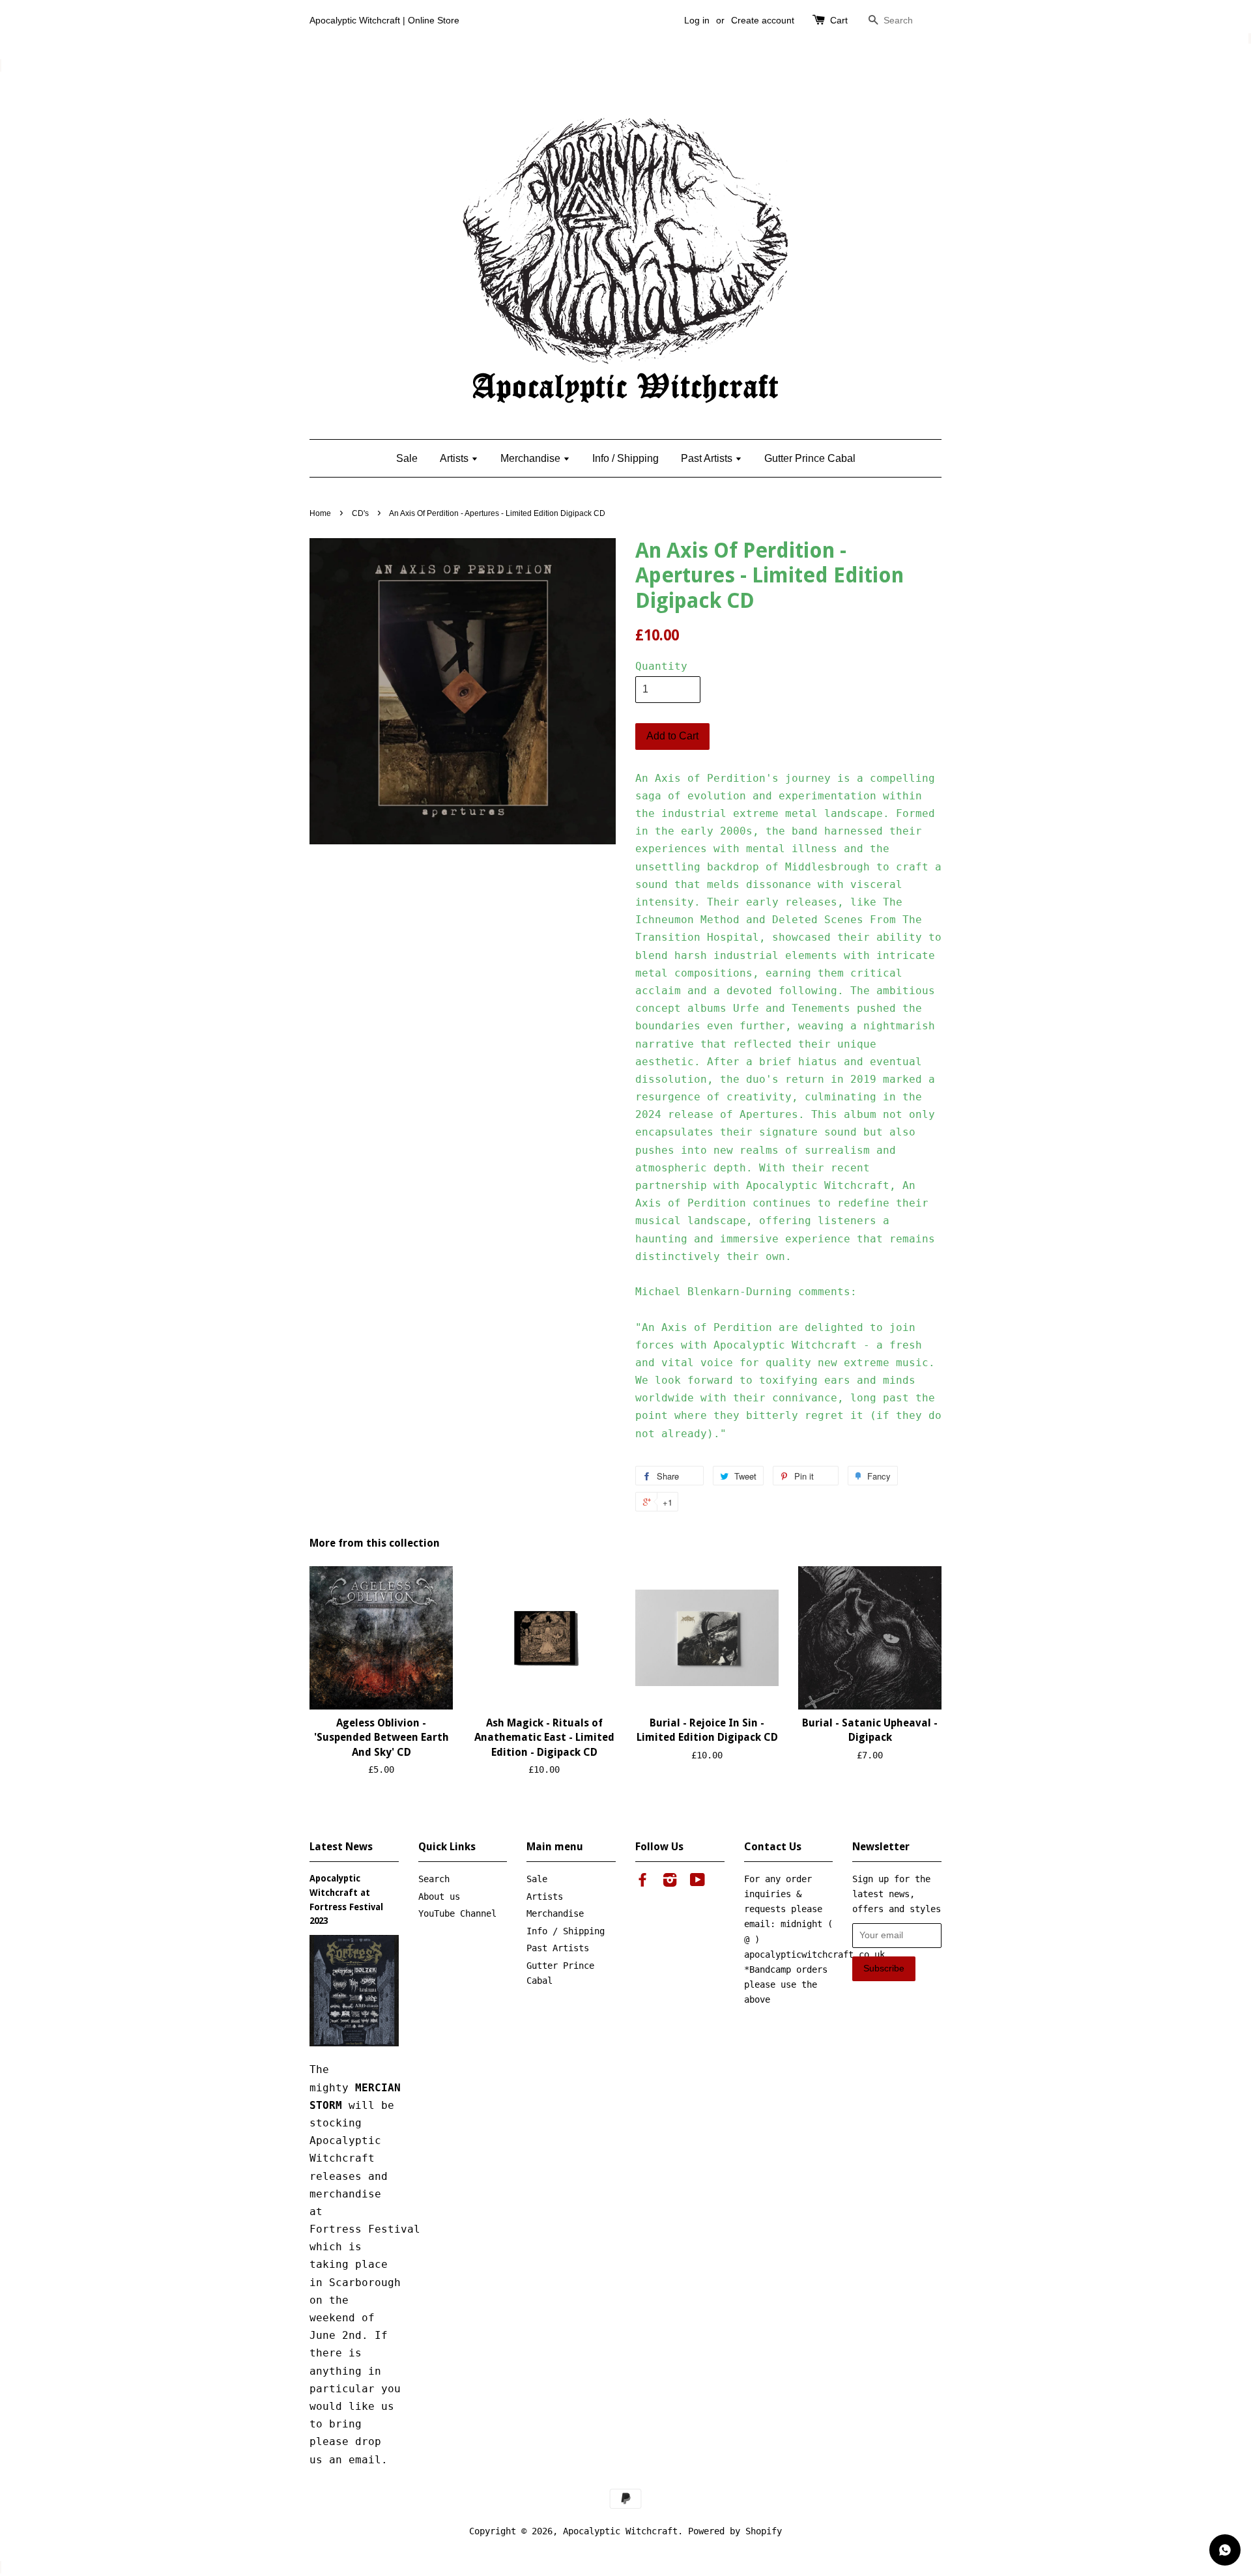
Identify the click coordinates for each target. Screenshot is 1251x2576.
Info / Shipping (625, 458)
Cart (839, 20)
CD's (360, 513)
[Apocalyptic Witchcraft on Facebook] (642, 1882)
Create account (763, 20)
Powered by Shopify (735, 2531)
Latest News (341, 1847)
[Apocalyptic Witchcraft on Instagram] (670, 1882)
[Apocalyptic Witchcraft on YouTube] (697, 1882)
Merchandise (532, 458)
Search (434, 1879)
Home (320, 513)
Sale (407, 458)
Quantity (661, 666)
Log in (697, 20)
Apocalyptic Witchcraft (620, 2531)
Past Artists (708, 458)
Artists (455, 458)
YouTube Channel (457, 1913)
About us (439, 1896)
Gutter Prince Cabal (810, 458)
